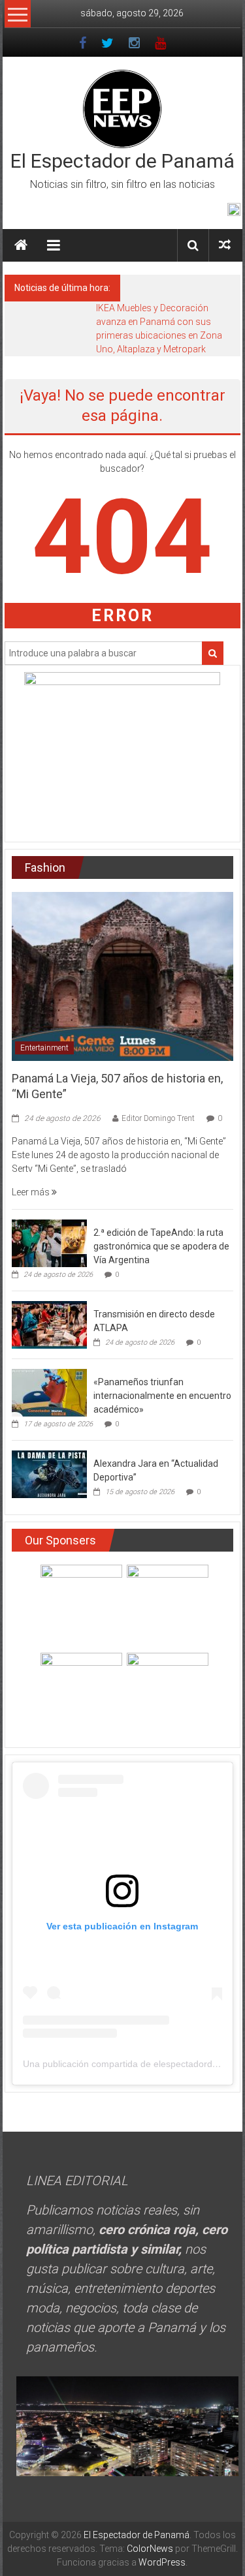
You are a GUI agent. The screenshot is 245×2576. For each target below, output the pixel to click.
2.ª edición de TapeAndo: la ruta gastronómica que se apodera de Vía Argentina (161, 1246)
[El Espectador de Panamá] (21, 245)
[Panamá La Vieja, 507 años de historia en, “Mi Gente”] (122, 975)
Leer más (32, 1192)
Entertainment (44, 1048)
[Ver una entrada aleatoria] (225, 245)
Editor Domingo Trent (158, 1118)
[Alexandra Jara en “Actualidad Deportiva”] (49, 1473)
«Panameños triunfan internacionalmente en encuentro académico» (162, 1396)
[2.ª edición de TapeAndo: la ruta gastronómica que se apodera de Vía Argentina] (49, 1242)
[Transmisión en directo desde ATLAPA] (49, 1324)
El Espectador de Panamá (122, 161)
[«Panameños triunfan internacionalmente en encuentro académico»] (49, 1392)
